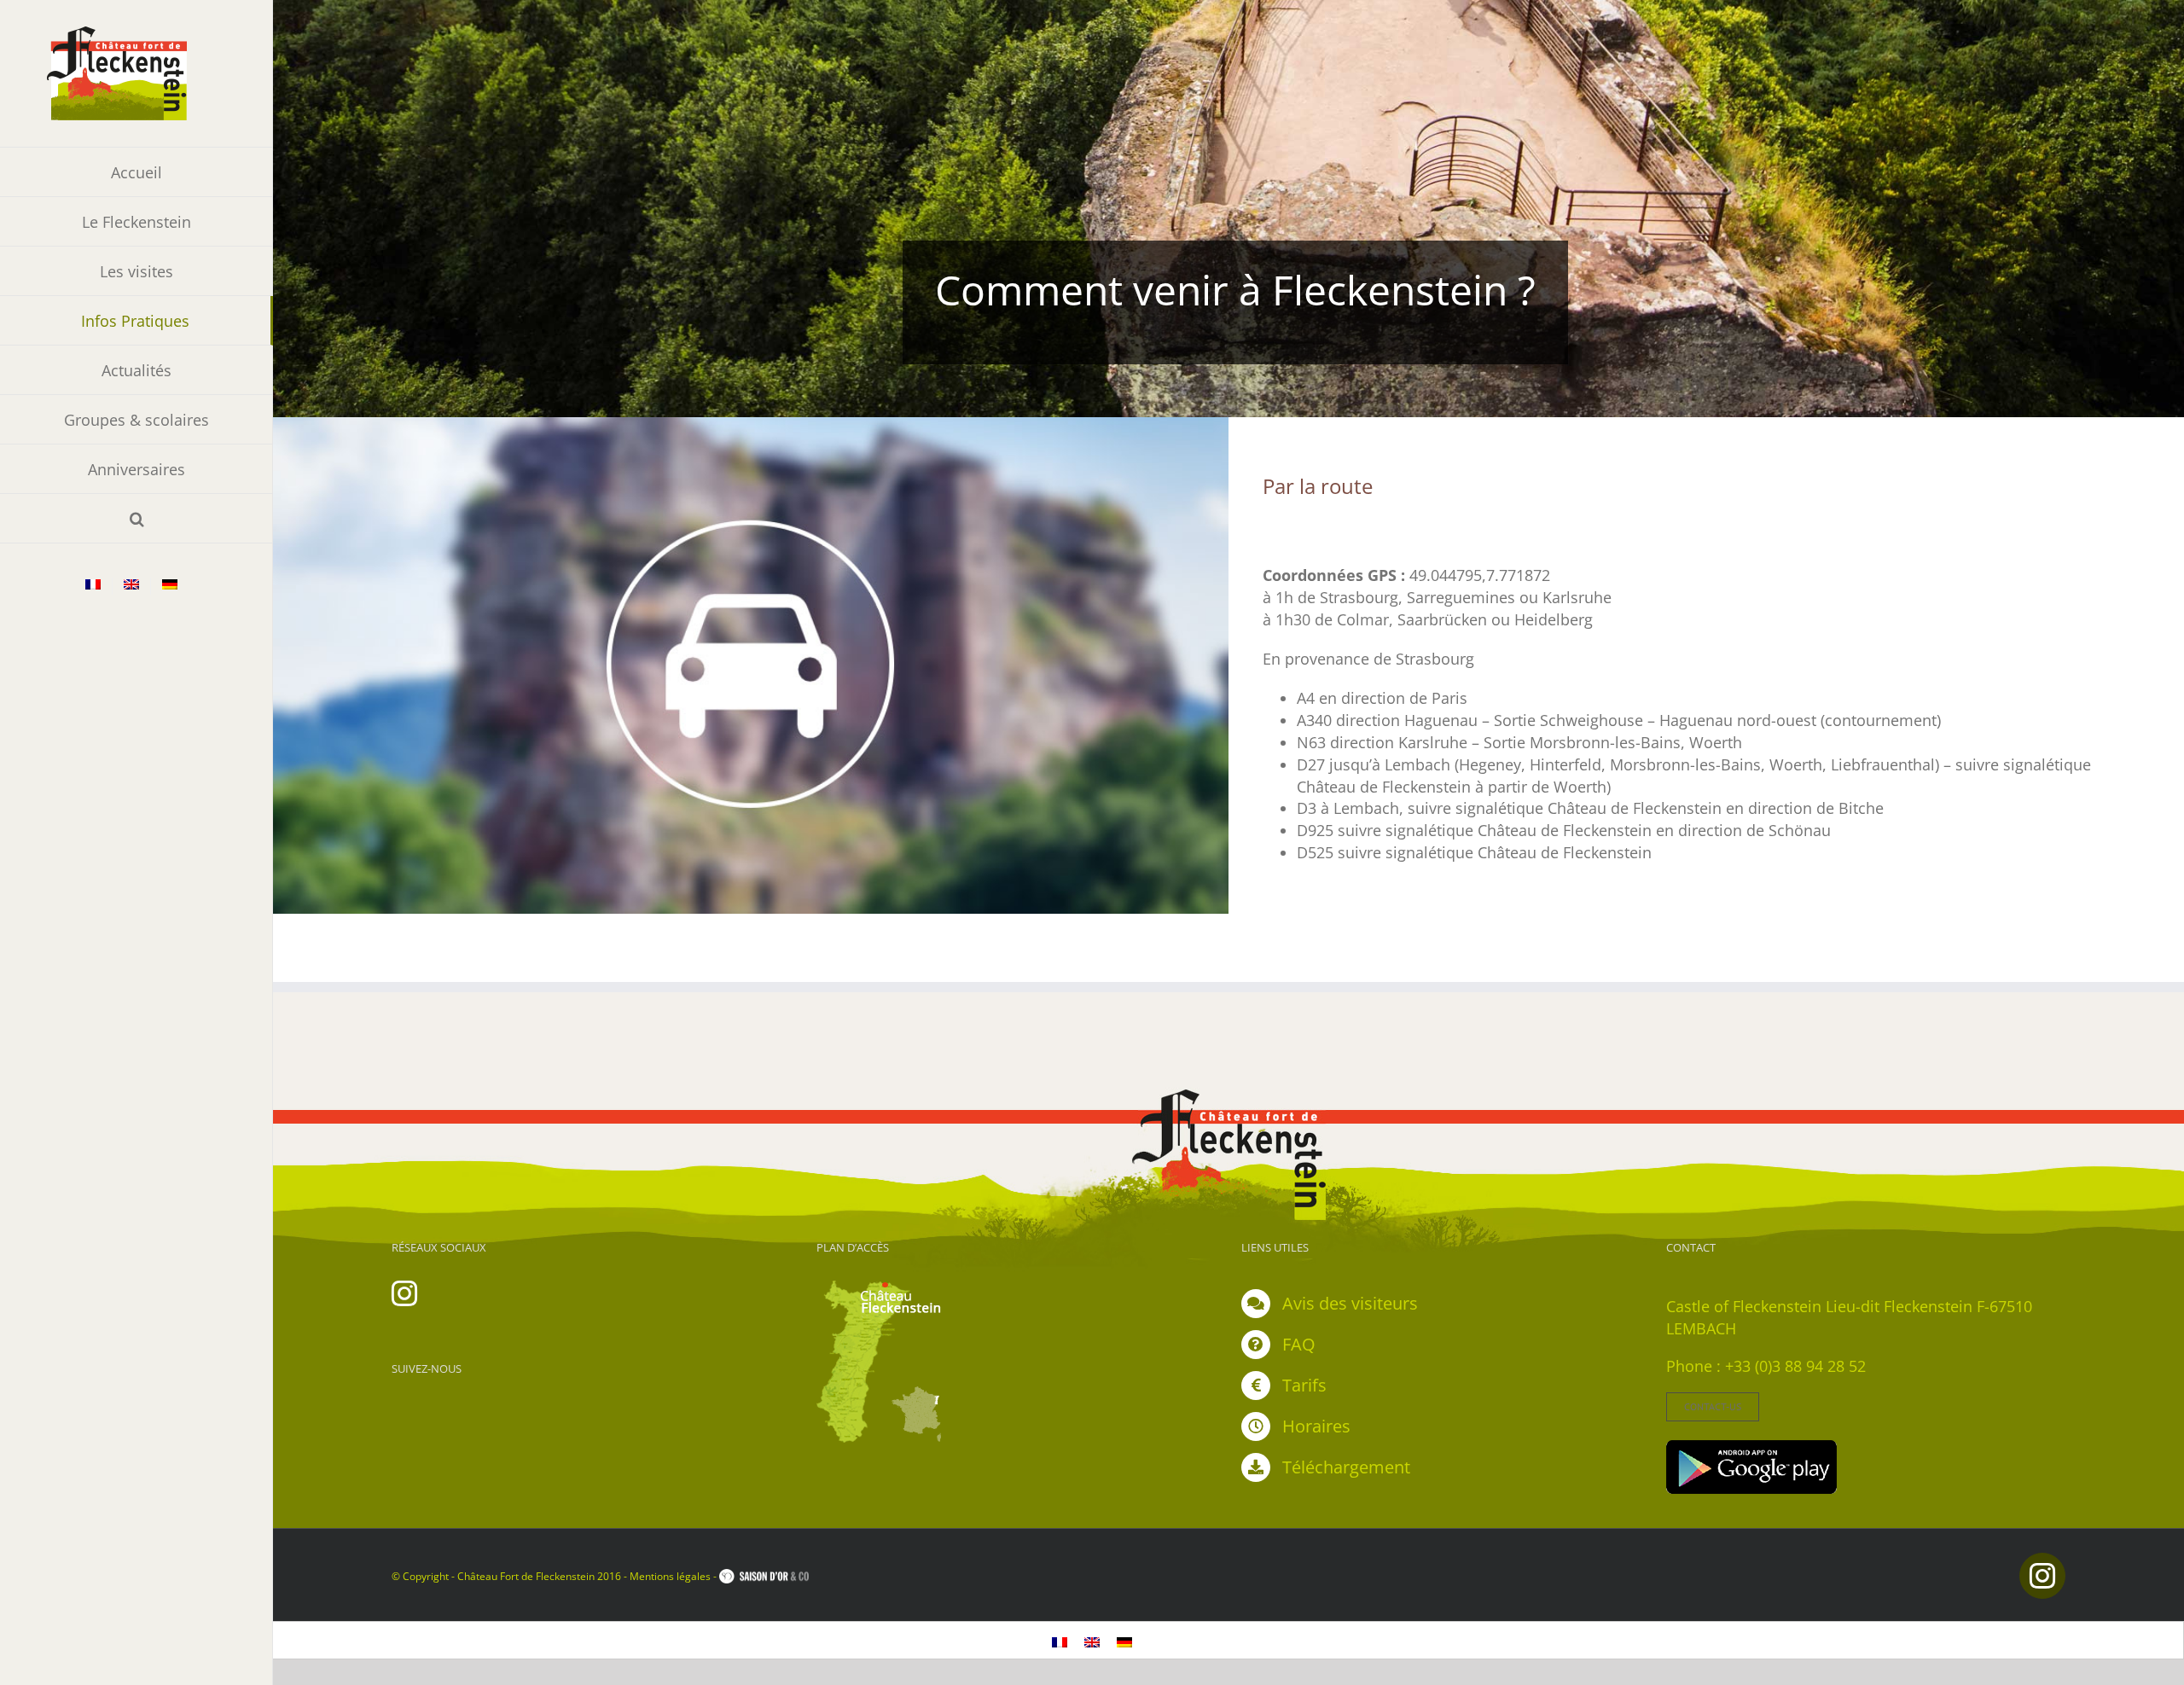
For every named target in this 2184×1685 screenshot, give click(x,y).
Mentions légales (670, 1576)
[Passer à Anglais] (131, 586)
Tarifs (1304, 1385)
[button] (136, 519)
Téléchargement (1346, 1467)
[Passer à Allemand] (170, 586)
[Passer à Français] (1060, 1640)
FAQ (1299, 1344)
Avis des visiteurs (1350, 1303)
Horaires (1316, 1426)
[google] (1751, 1448)
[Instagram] (404, 1293)
